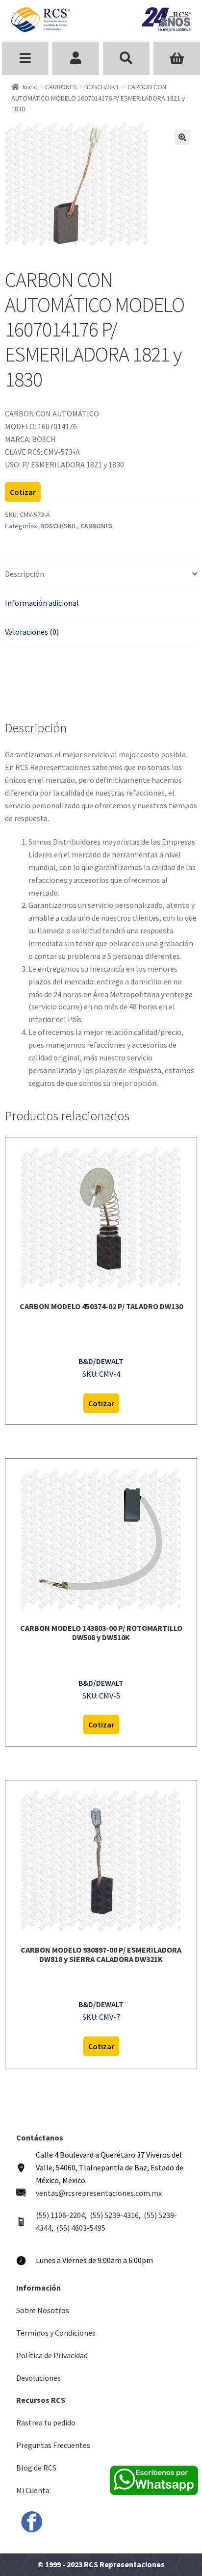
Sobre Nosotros (43, 2310)
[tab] (101, 575)
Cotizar (23, 492)
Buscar (126, 58)
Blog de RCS (36, 2468)
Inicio (30, 87)
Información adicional (42, 603)
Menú (25, 58)
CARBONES (61, 87)
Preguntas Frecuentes (53, 2445)
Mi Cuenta (33, 2490)
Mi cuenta (76, 58)
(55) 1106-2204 (60, 2215)
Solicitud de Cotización (177, 58)
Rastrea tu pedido (46, 2422)
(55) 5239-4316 (114, 2215)
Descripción (25, 574)
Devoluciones (38, 2378)
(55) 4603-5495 (81, 2228)
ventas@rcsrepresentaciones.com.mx (99, 2193)
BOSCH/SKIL (102, 87)
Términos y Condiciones (56, 2333)
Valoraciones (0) (32, 632)
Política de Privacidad (52, 2355)
